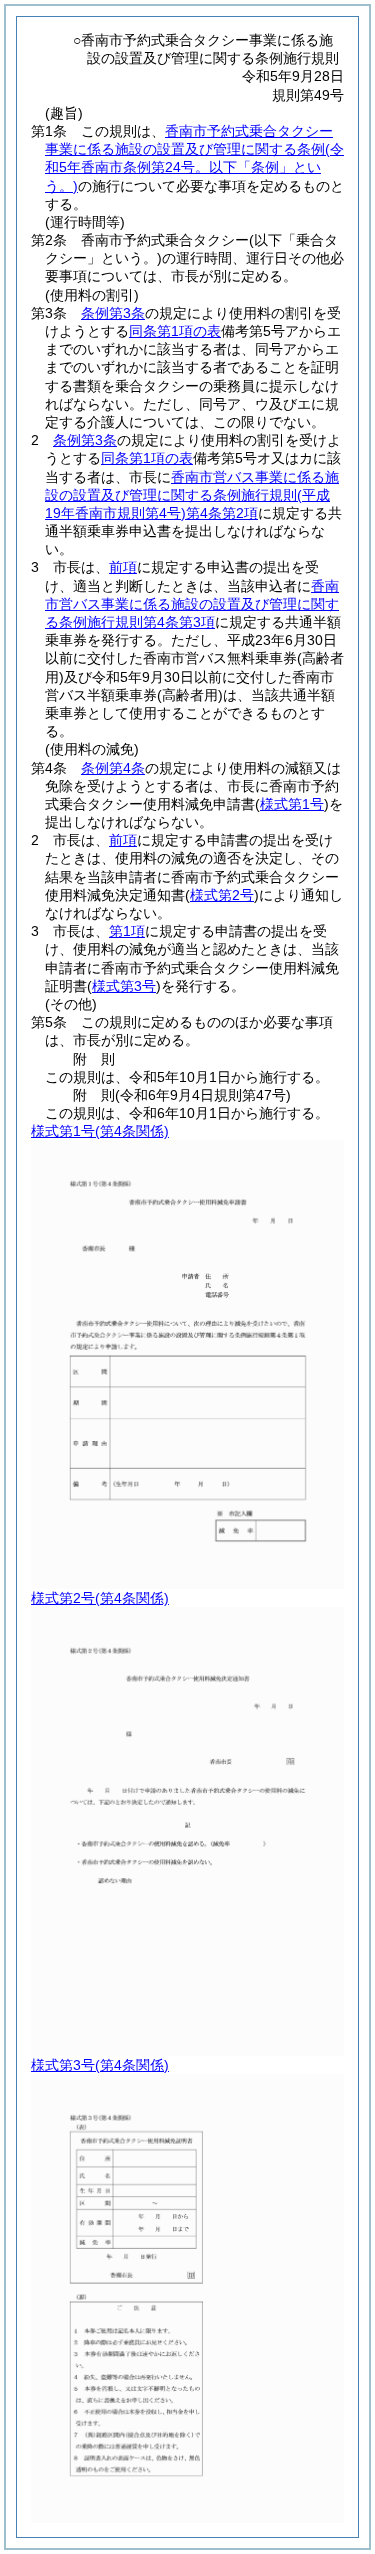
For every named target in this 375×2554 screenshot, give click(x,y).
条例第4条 (113, 768)
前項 (123, 567)
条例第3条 (113, 313)
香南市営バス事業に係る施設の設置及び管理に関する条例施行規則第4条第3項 (192, 604)
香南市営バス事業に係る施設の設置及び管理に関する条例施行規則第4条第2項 (192, 495)
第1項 (127, 931)
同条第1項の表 (175, 331)
